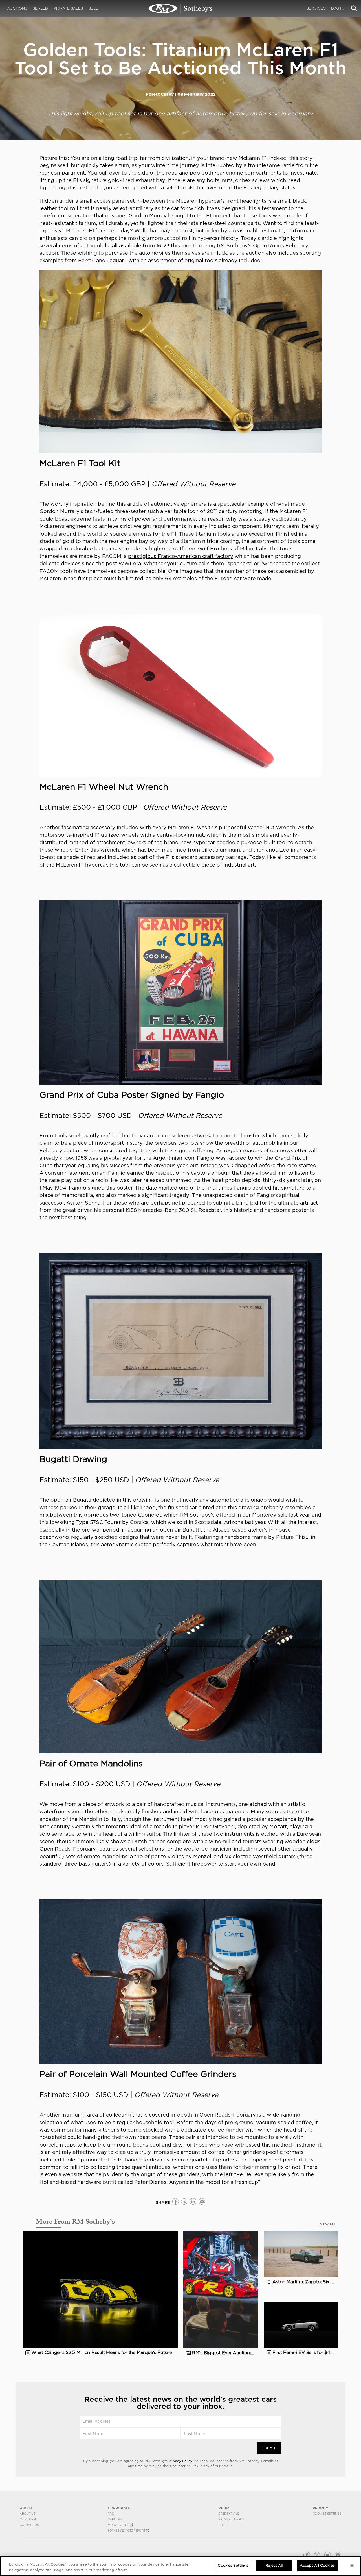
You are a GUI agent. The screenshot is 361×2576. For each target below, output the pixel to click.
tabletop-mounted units (93, 2160)
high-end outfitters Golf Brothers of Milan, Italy (208, 548)
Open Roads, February (228, 2115)
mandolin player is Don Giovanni (194, 1826)
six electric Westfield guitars (260, 1856)
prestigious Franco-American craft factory (181, 556)
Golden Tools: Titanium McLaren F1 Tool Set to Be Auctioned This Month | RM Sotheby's (180, 8)
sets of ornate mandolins (96, 1856)
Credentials (229, 2514)
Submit (269, 2448)
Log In (338, 8)
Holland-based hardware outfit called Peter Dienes (103, 2182)
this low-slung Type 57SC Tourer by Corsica (94, 1522)
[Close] (352, 2566)
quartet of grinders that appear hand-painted (246, 2160)
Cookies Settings (327, 2514)
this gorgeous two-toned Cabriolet (117, 1515)
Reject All (274, 2565)
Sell (93, 8)
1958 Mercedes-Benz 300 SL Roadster (173, 1210)
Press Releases (231, 2519)
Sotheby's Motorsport (127, 2531)
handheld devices (147, 2160)
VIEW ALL (328, 2224)
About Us (27, 2514)
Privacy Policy (180, 2461)
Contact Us (29, 2525)
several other (275, 1849)
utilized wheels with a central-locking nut (152, 835)
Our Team (28, 2519)
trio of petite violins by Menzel (173, 1856)
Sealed (40, 8)
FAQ (111, 2514)
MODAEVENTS (119, 2525)
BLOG (223, 2525)
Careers (115, 2519)
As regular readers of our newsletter (261, 1150)
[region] (180, 2566)
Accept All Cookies (317, 2565)
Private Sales (68, 8)
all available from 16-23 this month (155, 246)
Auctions (17, 8)
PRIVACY (321, 2508)
